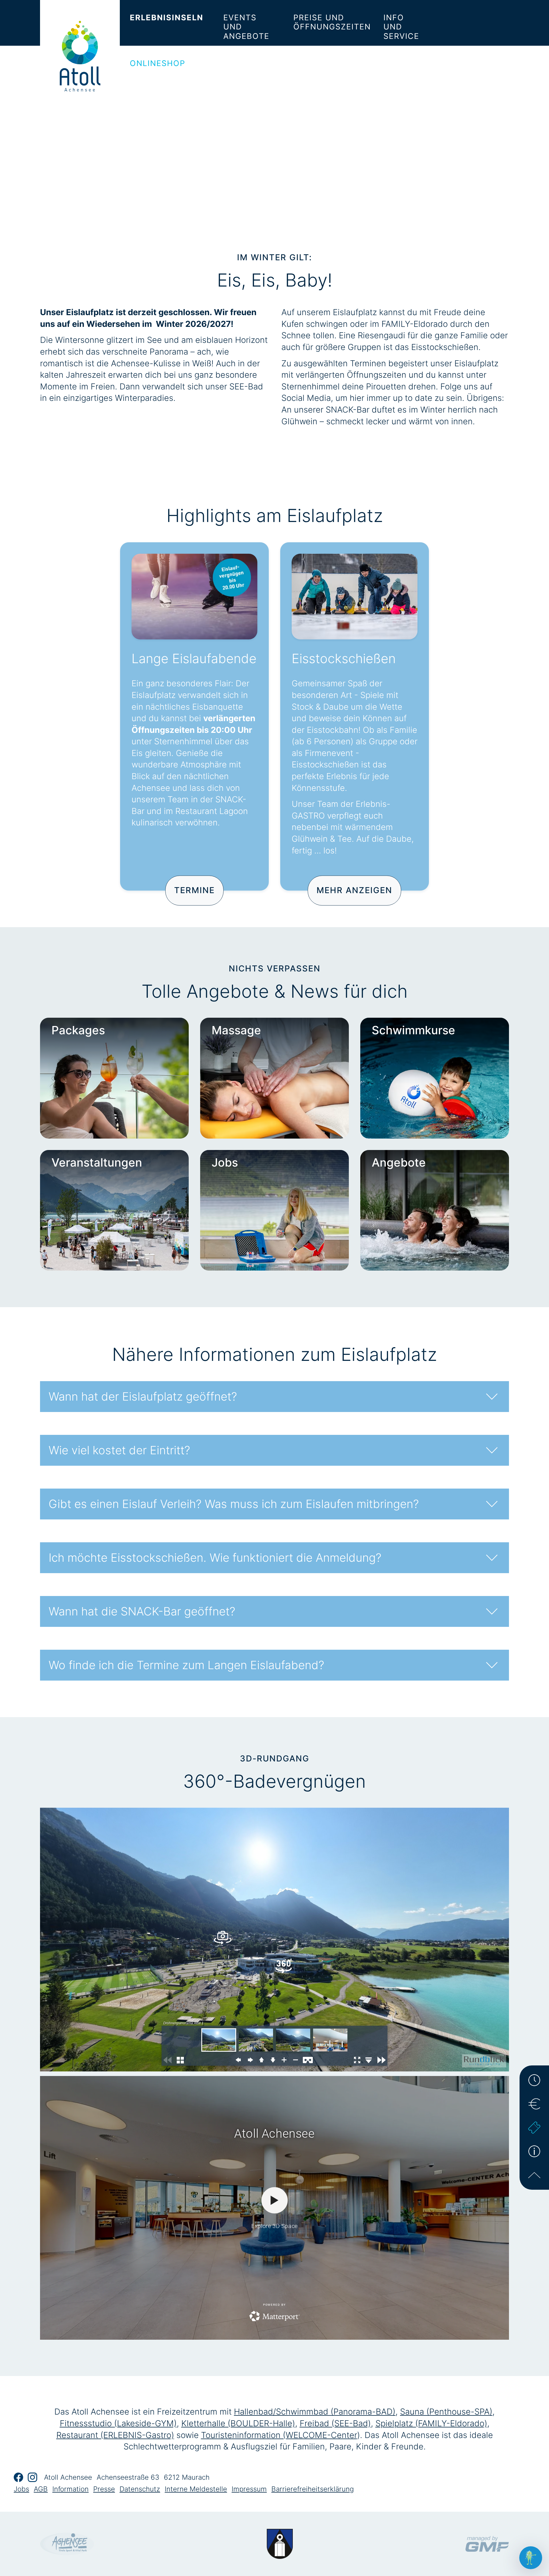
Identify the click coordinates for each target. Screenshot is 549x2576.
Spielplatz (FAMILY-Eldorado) (431, 2423)
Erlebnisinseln (167, 18)
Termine (194, 890)
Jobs (21, 2489)
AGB (41, 2489)
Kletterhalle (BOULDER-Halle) (238, 2423)
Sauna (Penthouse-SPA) (446, 2412)
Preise (534, 2104)
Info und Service (401, 27)
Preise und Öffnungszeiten (332, 22)
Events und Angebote (246, 27)
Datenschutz (140, 2489)
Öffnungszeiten (534, 2080)
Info (534, 2151)
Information (70, 2489)
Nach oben (534, 2175)
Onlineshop (158, 63)
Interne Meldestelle (196, 2489)
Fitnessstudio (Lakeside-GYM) (118, 2423)
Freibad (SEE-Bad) (335, 2423)
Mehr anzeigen (354, 890)
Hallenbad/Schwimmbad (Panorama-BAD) (315, 2412)
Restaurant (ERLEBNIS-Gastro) (115, 2435)
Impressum (249, 2489)
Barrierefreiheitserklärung (313, 2489)
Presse (104, 2489)
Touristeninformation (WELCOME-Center (279, 2435)
